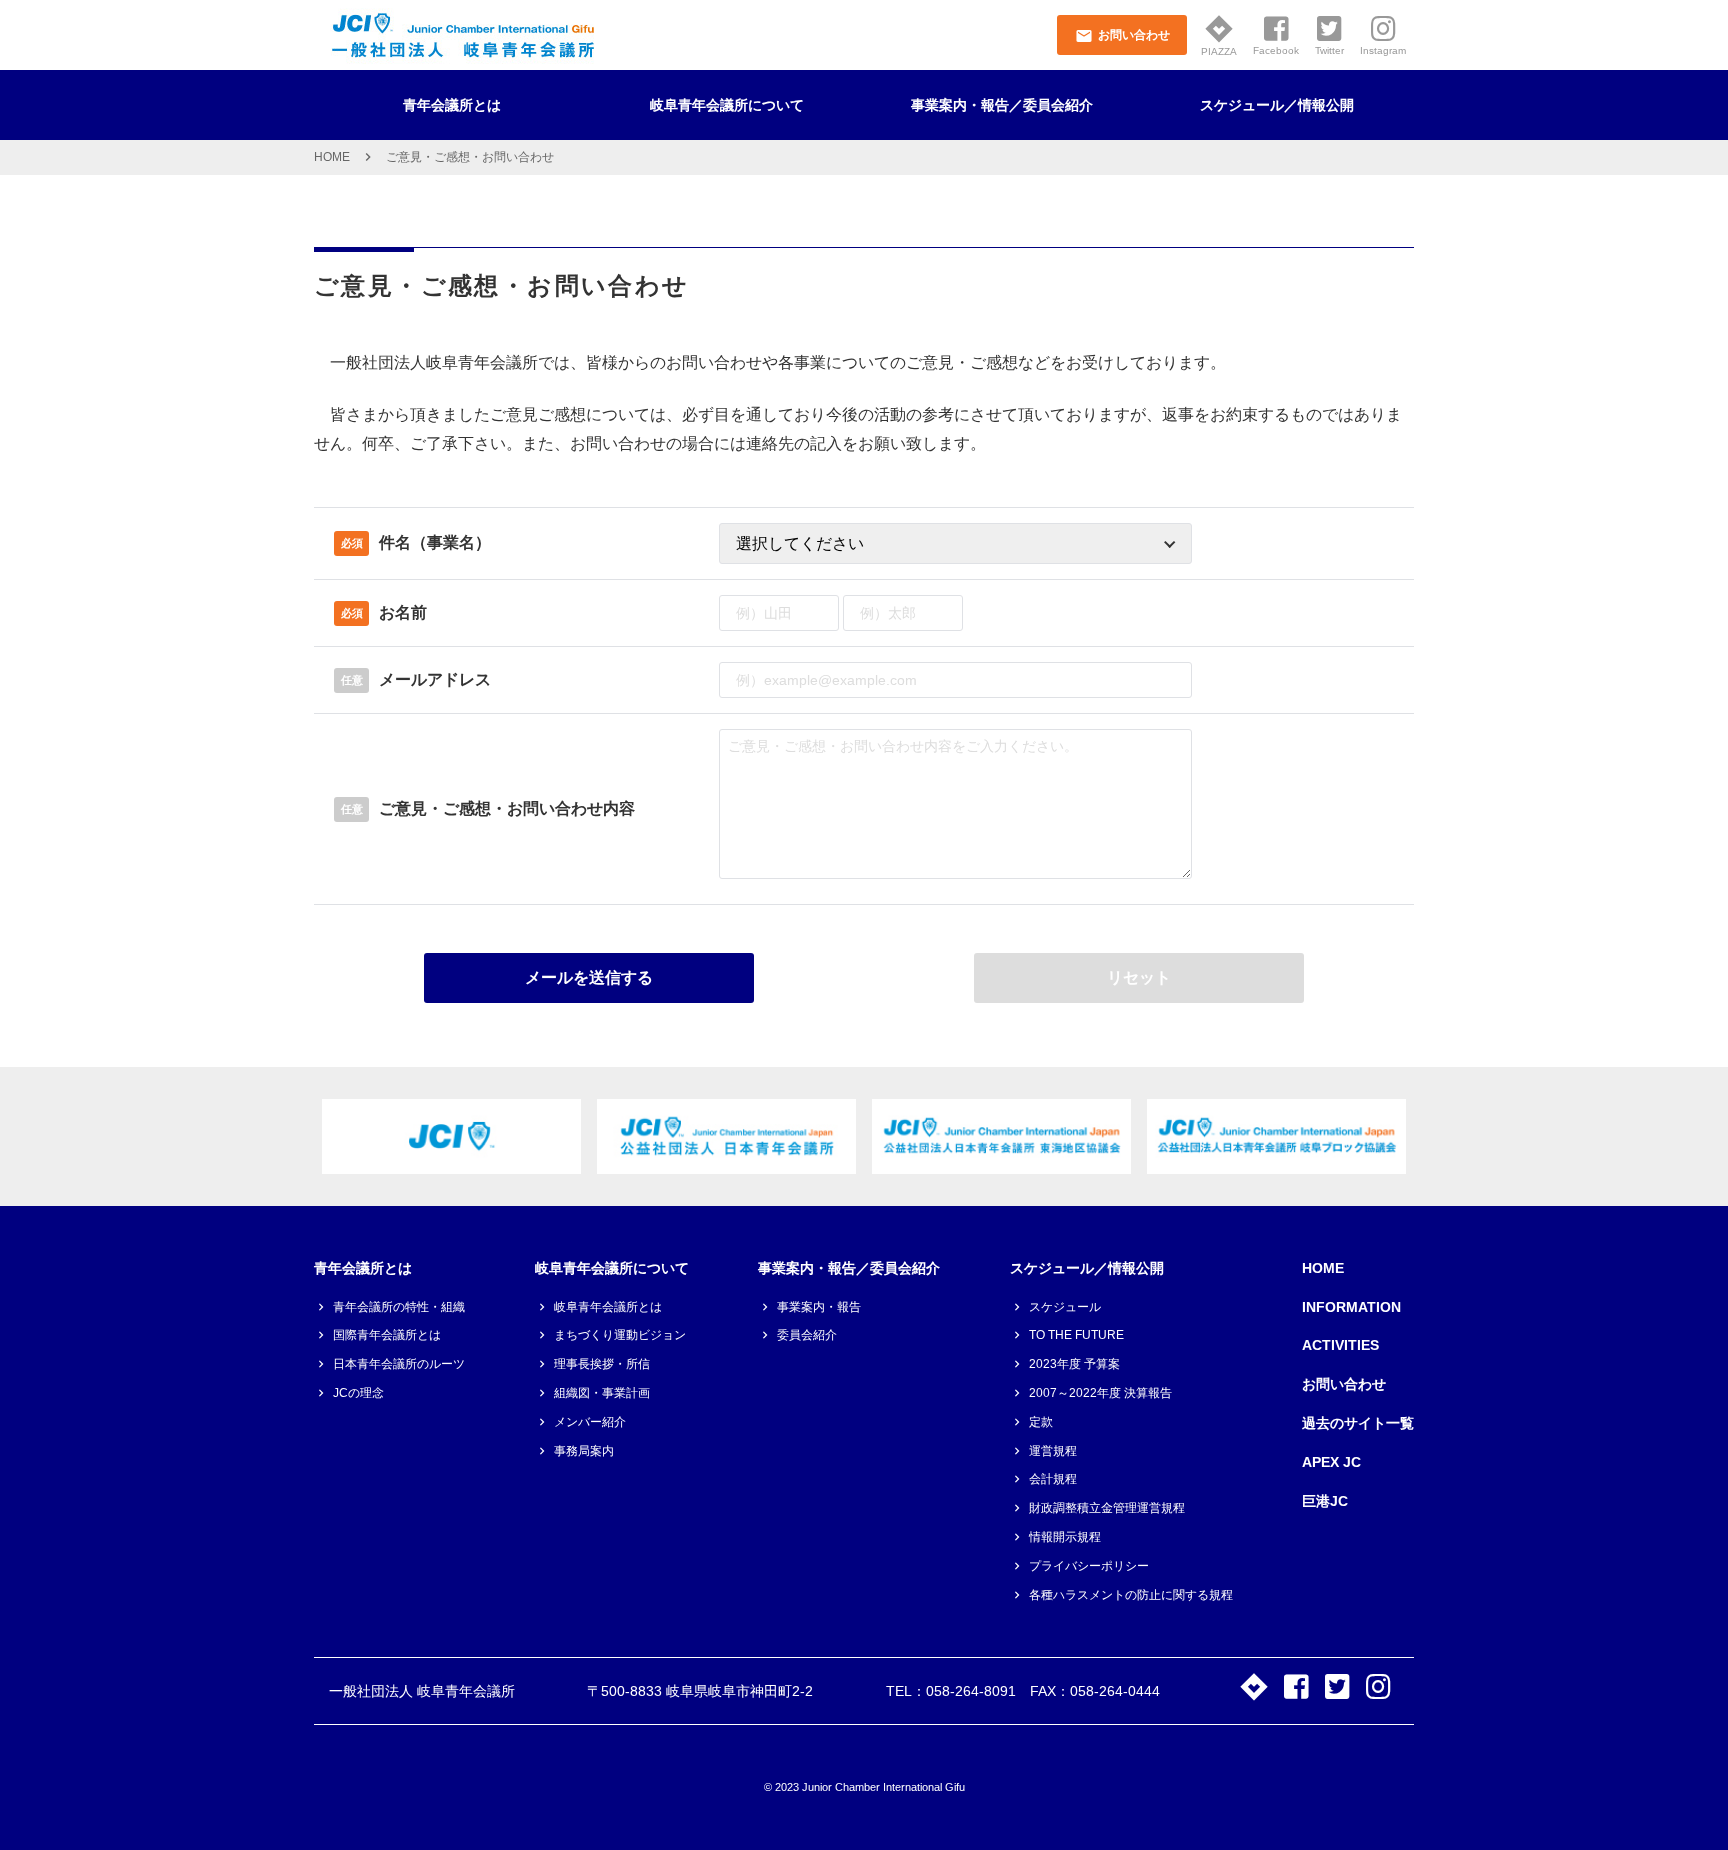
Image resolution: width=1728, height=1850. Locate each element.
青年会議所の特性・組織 (399, 1307)
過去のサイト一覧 (1358, 1423)
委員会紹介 (807, 1335)
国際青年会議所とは (387, 1335)
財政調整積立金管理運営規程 (1107, 1508)
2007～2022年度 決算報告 (1100, 1393)
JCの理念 (358, 1393)
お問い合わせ (1344, 1384)
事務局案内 (584, 1451)
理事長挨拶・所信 (602, 1364)
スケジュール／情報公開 (1277, 105)
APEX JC (1331, 1462)
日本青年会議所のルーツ (399, 1364)
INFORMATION (1351, 1307)
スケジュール (1065, 1307)
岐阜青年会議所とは (608, 1307)
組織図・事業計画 (602, 1393)
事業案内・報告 (819, 1307)
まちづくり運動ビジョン (620, 1335)
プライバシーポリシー (1089, 1566)
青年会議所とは (452, 105)
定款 (1041, 1422)
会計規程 (1053, 1479)
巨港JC (1325, 1501)
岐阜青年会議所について (727, 105)
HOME (332, 157)
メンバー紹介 (590, 1422)
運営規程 (1053, 1451)
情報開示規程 (1065, 1537)
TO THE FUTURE (1076, 1335)
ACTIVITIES (1340, 1345)
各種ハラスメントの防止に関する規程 (1131, 1595)
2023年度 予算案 (1074, 1364)
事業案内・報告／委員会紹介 (1002, 105)
